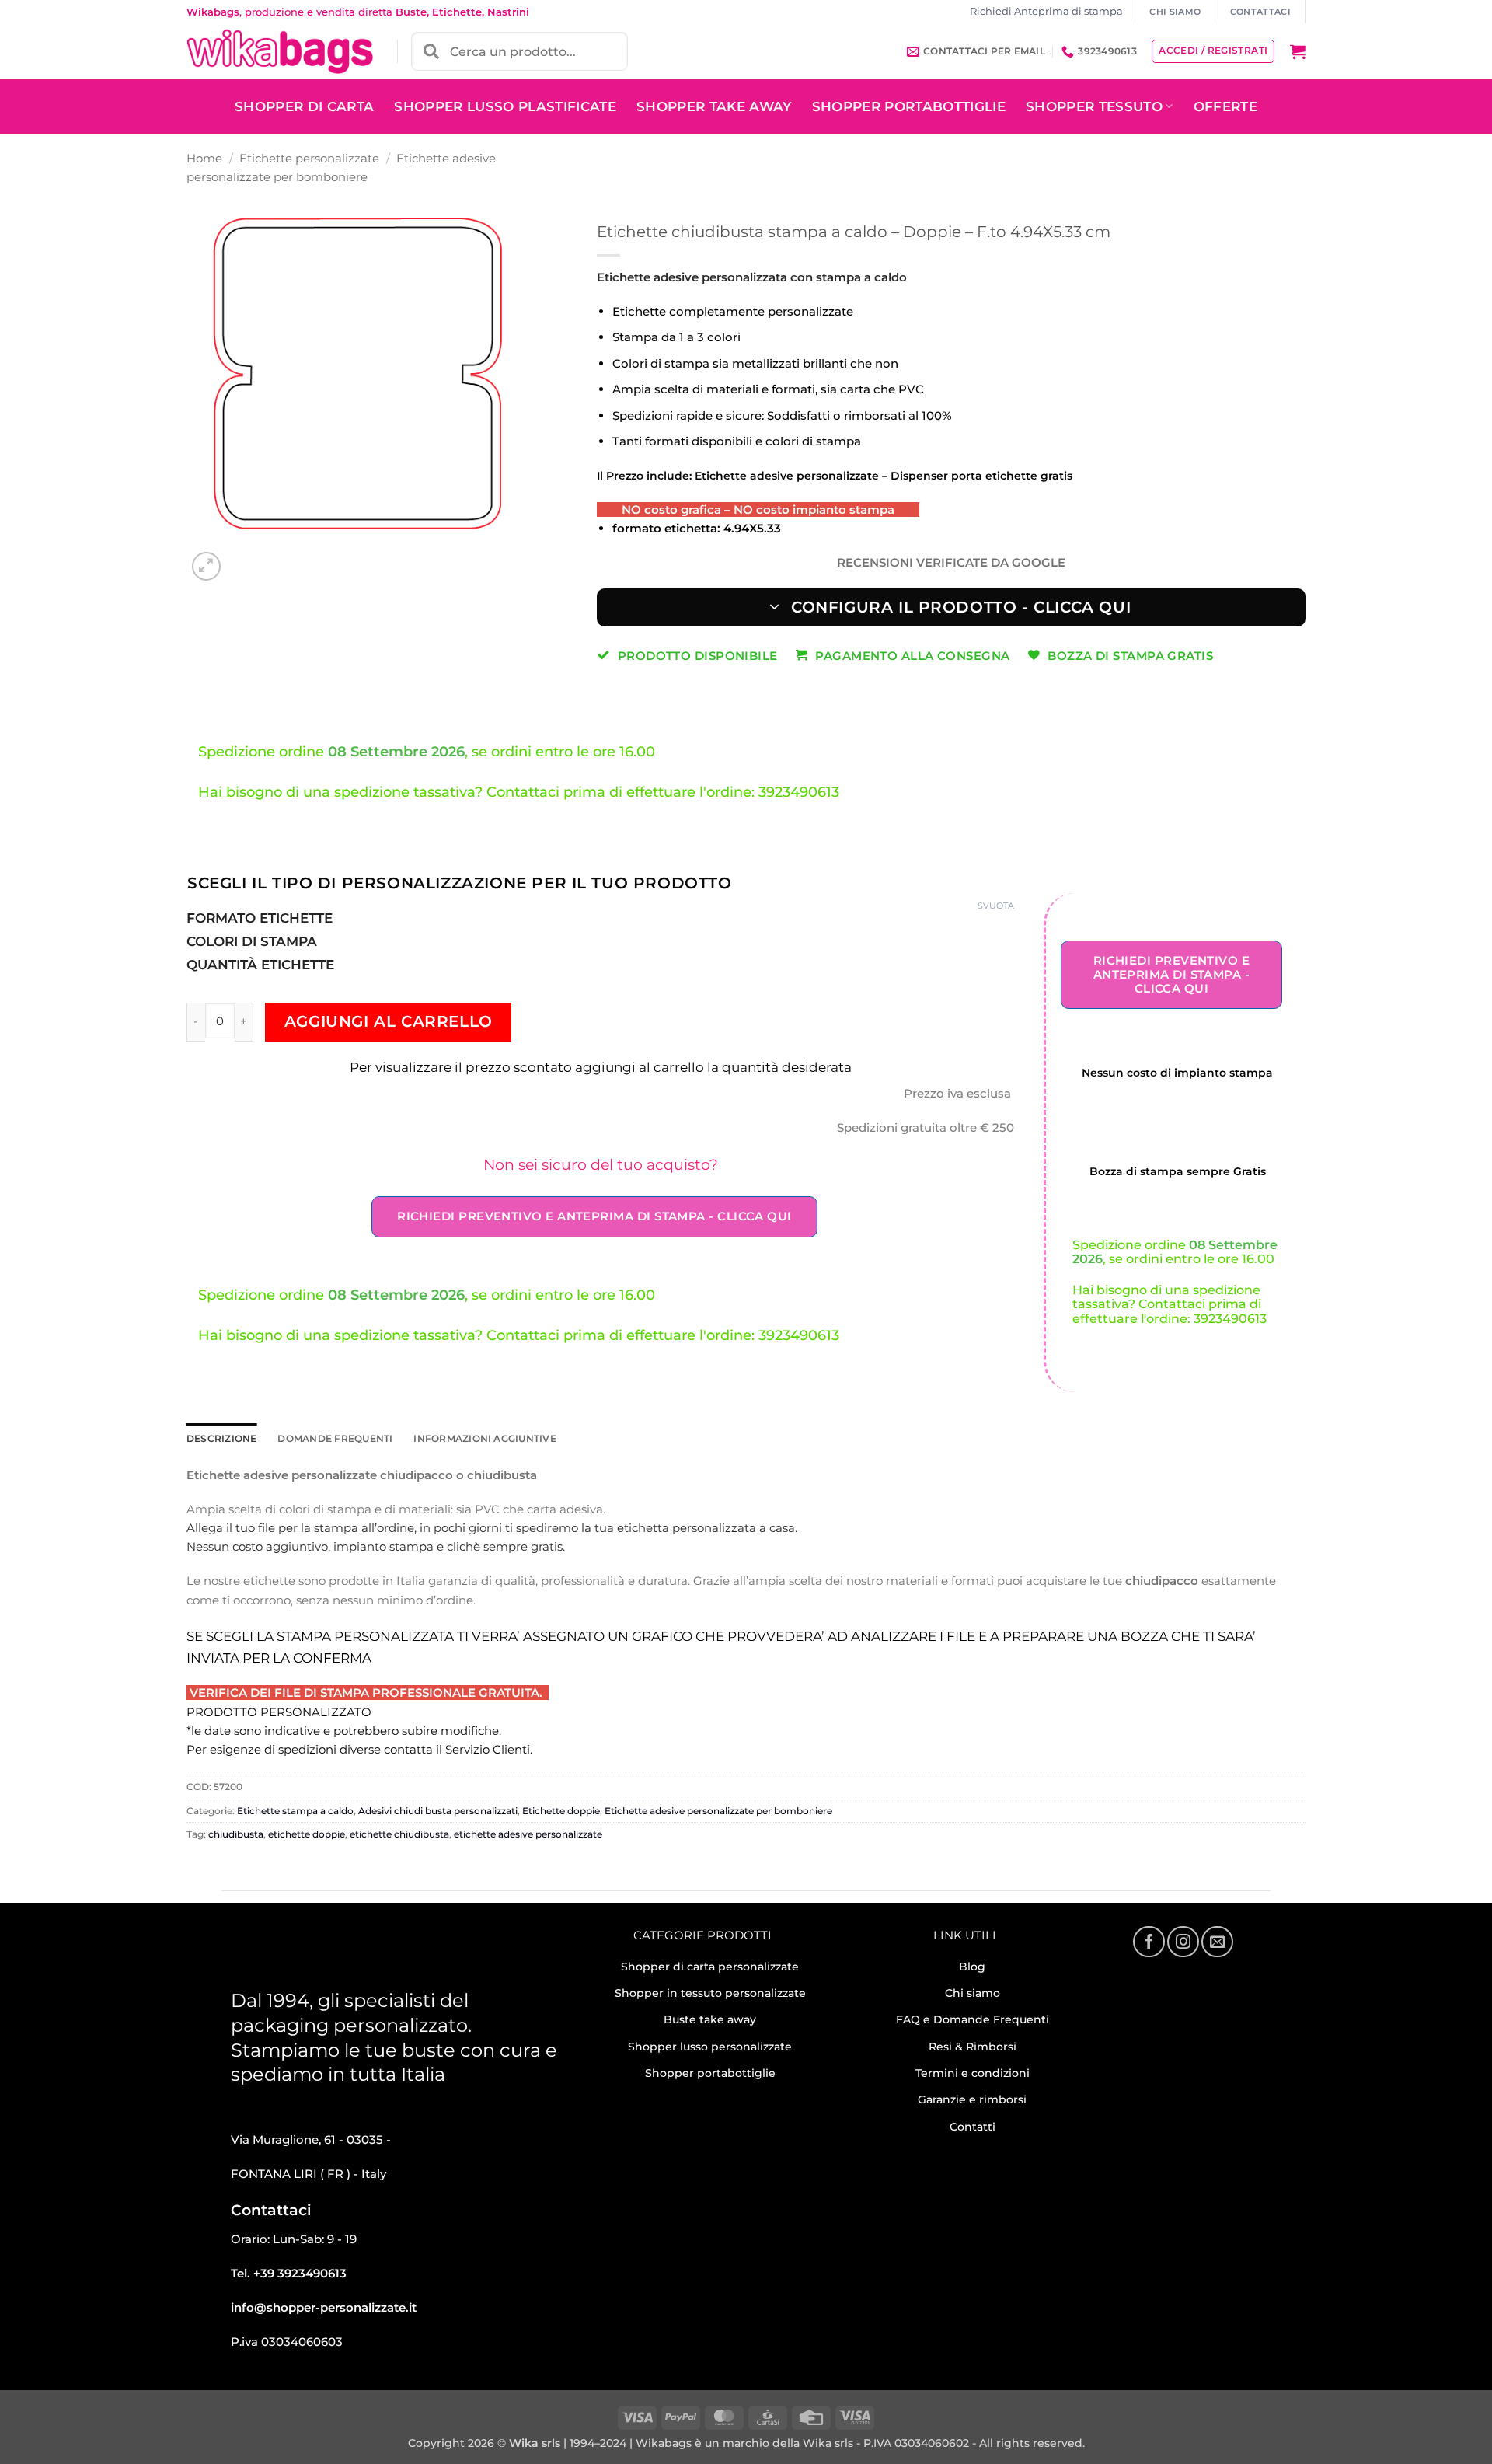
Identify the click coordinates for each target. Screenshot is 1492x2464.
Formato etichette (260, 918)
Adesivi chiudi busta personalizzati (438, 1811)
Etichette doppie (561, 1811)
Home (204, 158)
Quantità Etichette (260, 965)
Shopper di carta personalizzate (710, 1967)
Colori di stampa (252, 941)
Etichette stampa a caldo (295, 1811)
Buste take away (710, 2019)
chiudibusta (236, 1834)
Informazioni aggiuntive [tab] (485, 1438)
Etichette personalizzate (309, 158)
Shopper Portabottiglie (909, 106)
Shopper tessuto (1094, 106)
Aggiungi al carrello (389, 1021)
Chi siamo (973, 1993)
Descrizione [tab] (222, 1438)
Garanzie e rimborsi (972, 2099)
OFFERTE (1225, 106)
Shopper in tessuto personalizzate (710, 1993)
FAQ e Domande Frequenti (973, 2019)
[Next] (241, 558)
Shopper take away (714, 106)
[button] (1298, 51)
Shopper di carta (304, 106)
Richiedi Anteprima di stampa (1046, 11)
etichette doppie (307, 1834)
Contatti (973, 2127)
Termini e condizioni (973, 2073)
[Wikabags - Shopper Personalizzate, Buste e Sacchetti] (280, 51)
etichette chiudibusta (399, 1834)
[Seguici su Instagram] (1183, 1942)
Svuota (996, 906)
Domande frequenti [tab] (335, 1438)
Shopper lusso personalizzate (710, 2047)
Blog (972, 1967)
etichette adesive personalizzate (528, 1834)
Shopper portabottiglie (710, 2073)
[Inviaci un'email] (1217, 1942)
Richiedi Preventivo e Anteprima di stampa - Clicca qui (594, 1216)
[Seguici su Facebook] (1149, 1942)
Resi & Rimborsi (973, 2047)
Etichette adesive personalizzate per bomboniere (718, 1811)
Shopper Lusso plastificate (505, 106)
